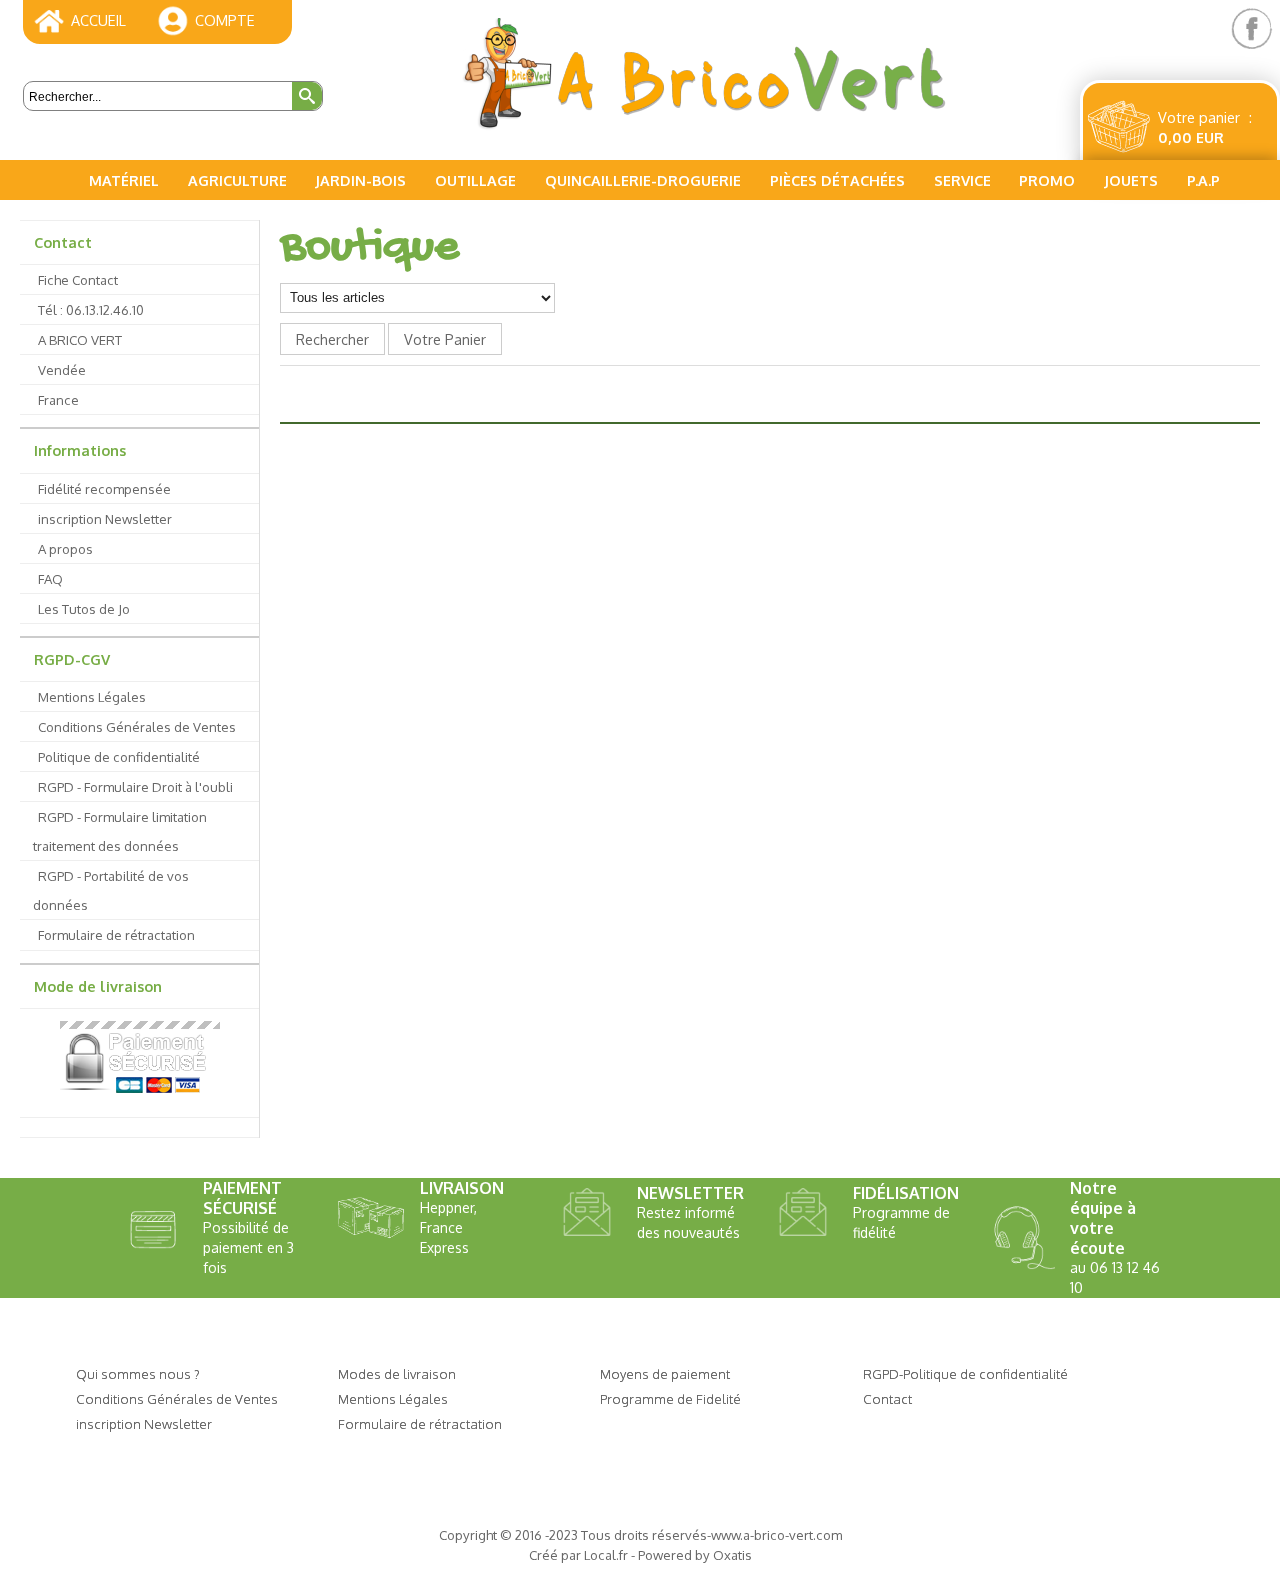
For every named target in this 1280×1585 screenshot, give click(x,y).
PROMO (1047, 180)
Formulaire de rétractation (116, 934)
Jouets (1131, 180)
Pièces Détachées (837, 180)
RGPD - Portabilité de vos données (111, 890)
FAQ (50, 578)
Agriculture (237, 180)
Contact (63, 242)
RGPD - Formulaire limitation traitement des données (120, 831)
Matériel (124, 180)
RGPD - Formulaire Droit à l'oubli (135, 786)
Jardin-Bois (360, 180)
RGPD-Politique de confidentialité (965, 1373)
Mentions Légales (92, 696)
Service (962, 180)
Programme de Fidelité (670, 1398)
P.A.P (1203, 180)
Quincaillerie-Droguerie (643, 180)
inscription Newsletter (105, 518)
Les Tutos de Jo (84, 608)
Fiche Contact (78, 279)
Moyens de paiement (665, 1373)
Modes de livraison (397, 1373)
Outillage (475, 180)
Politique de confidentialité (119, 756)
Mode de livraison (98, 986)
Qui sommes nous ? (138, 1373)
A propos (65, 548)
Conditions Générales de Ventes (137, 726)
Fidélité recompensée (104, 488)
